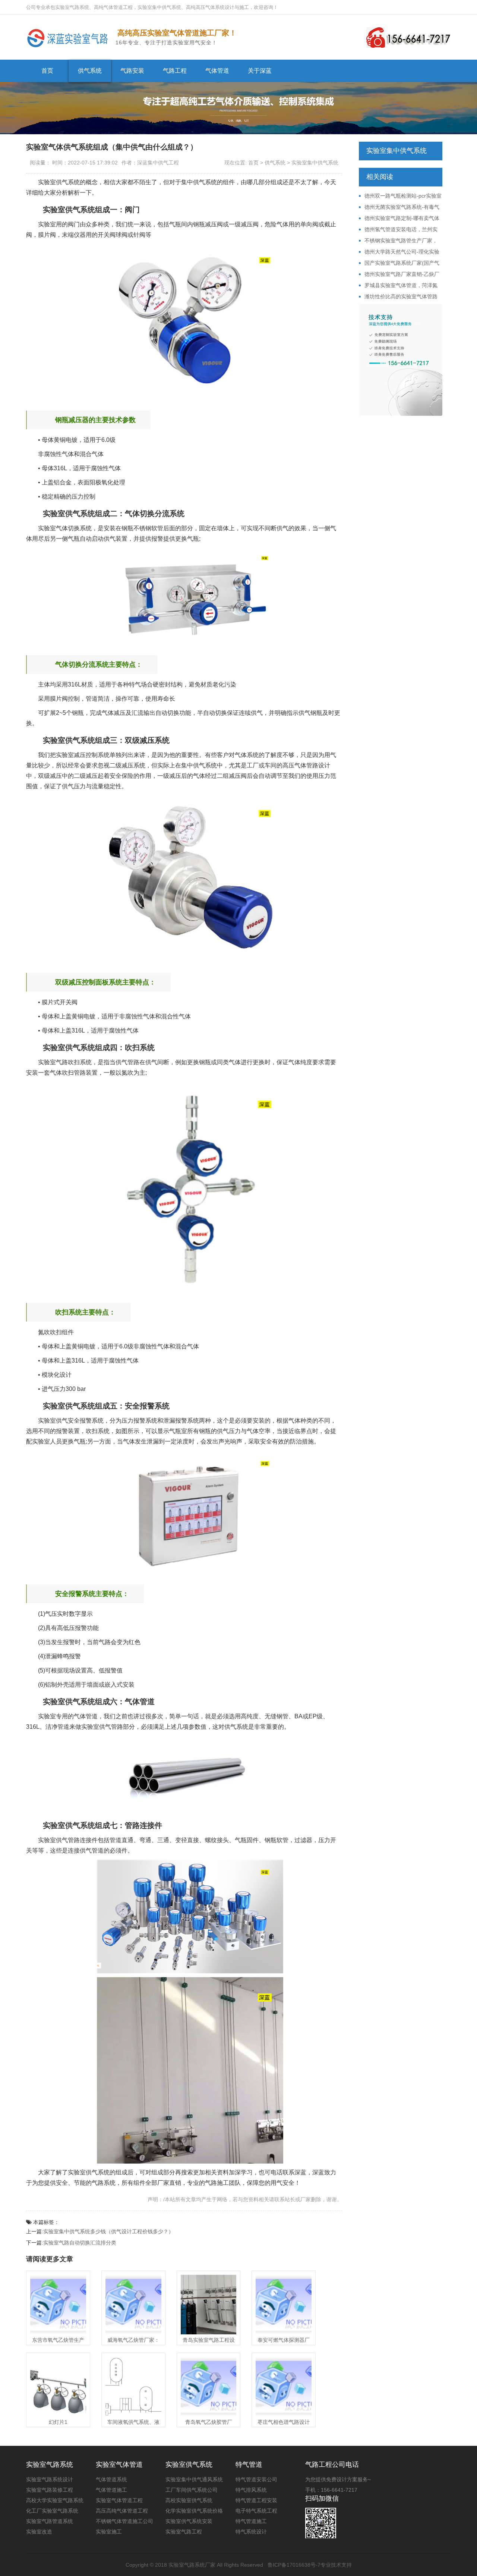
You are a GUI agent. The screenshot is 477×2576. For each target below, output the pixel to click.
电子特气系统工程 (256, 2511)
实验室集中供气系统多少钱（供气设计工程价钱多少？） (108, 2231)
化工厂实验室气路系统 (52, 2511)
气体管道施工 (111, 2490)
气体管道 (217, 71)
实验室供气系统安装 (189, 2521)
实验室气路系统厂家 (192, 2565)
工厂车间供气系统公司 (192, 2490)
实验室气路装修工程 (50, 2490)
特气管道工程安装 (256, 2500)
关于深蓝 (260, 71)
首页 (47, 71)
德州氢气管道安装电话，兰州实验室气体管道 (398, 230)
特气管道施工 (251, 2521)
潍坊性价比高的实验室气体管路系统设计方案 (398, 297)
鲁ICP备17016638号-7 (294, 2565)
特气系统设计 (251, 2532)
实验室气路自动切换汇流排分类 (80, 2243)
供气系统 (90, 71)
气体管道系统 (111, 2479)
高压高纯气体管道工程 (122, 2511)
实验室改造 (39, 2532)
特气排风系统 (251, 2490)
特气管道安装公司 (256, 2479)
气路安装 (132, 71)
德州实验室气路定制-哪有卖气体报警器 (399, 219)
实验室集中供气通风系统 (194, 2479)
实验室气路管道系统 (50, 2521)
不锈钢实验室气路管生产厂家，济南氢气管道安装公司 (398, 241)
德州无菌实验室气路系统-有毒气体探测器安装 (399, 207)
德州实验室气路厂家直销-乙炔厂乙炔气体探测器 (399, 274)
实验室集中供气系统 (315, 163)
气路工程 (175, 71)
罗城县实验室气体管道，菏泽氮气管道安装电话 (398, 286)
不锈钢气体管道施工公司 (124, 2521)
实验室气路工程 (184, 2532)
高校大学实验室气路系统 (55, 2500)
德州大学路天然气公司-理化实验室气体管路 (399, 252)
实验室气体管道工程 (119, 2500)
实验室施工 (109, 2532)
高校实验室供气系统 (189, 2500)
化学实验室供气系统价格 (194, 2511)
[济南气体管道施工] (69, 37)
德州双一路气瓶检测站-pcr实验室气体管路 (400, 196)
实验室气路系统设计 (50, 2479)
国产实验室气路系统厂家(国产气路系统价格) (399, 263)
